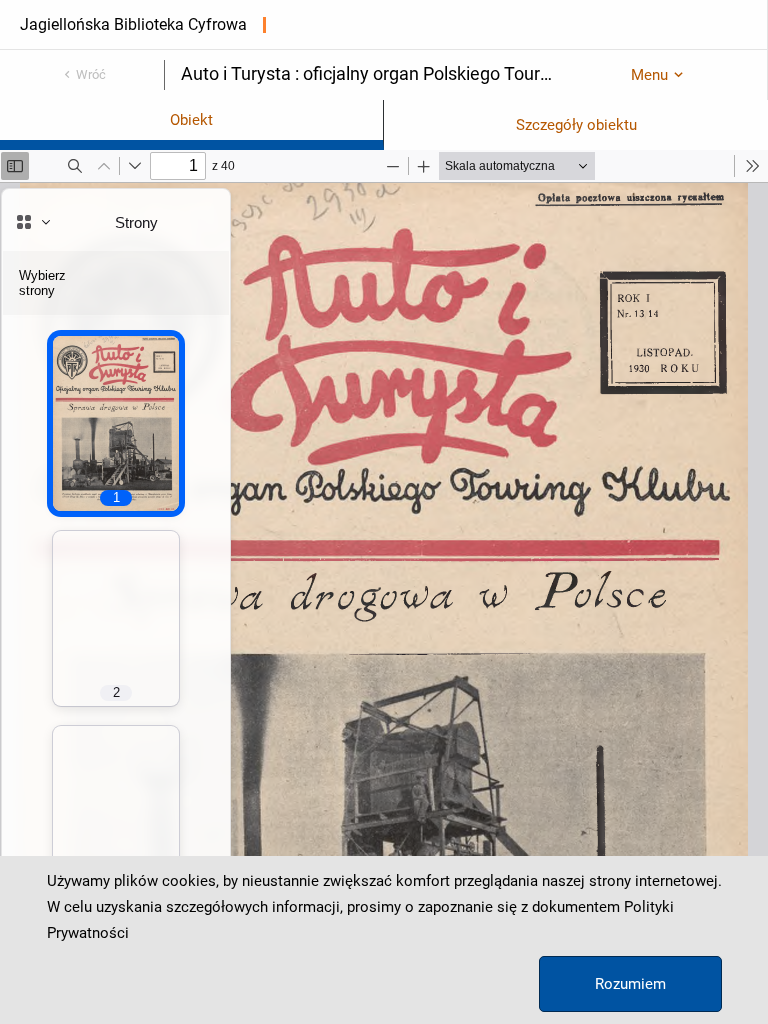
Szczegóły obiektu (576, 125)
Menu (649, 75)
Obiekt (191, 120)
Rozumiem (630, 984)
